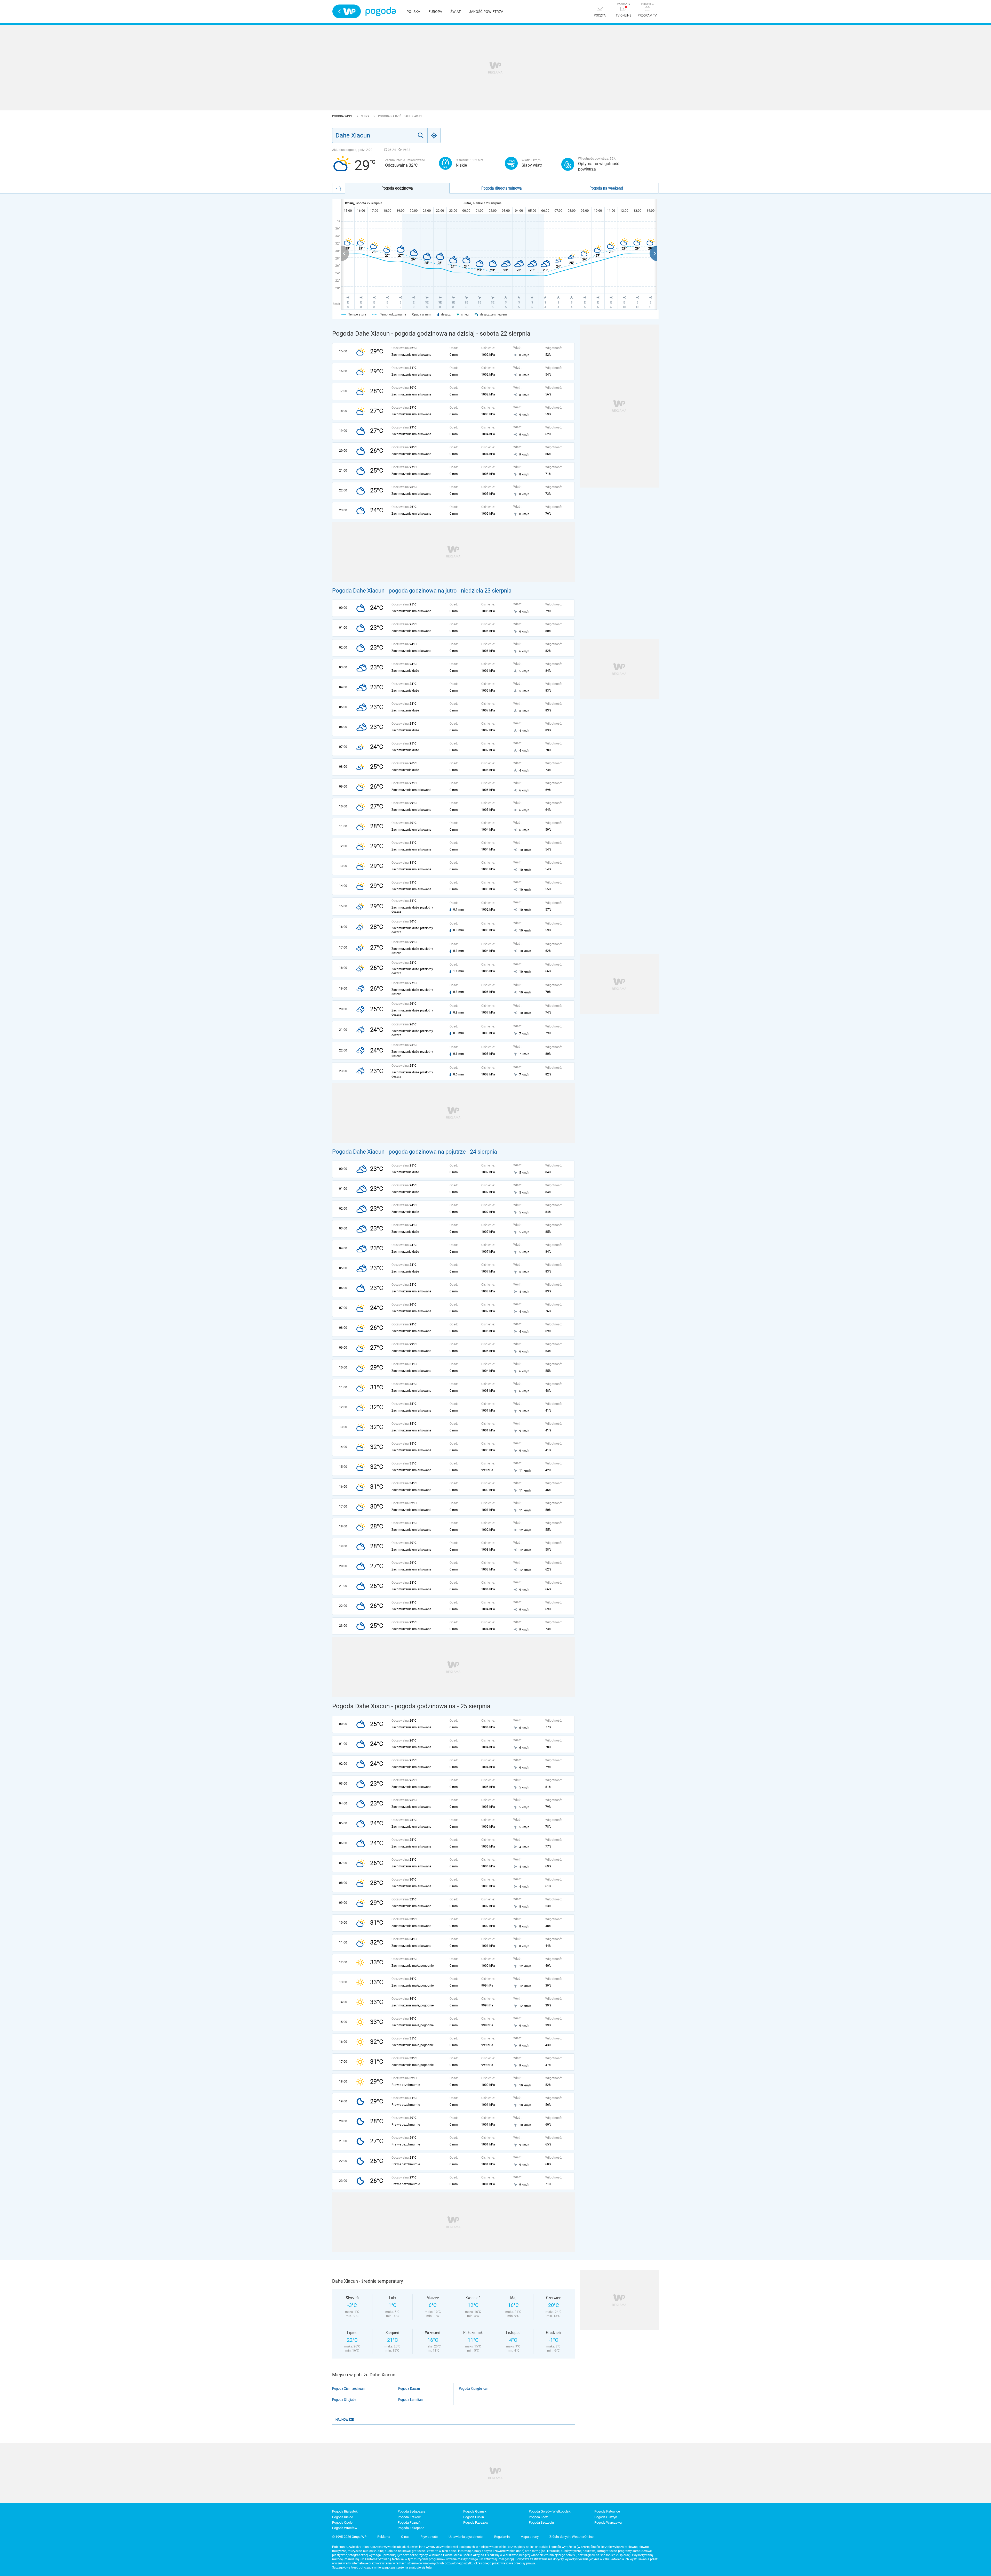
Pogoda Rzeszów (476, 2522)
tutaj (429, 2567)
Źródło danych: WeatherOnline (572, 2537)
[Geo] (434, 135)
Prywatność (429, 2537)
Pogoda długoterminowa (502, 188)
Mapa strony (530, 2537)
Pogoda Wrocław (345, 2528)
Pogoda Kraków (409, 2517)
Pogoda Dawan (409, 2388)
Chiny (365, 116)
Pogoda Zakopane (411, 2528)
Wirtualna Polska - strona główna (347, 11)
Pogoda (381, 11)
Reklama (384, 2537)
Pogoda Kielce (343, 2517)
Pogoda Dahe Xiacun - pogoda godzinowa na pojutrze (399, 1152)
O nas (405, 2537)
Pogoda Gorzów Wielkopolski (550, 2511)
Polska (413, 12)
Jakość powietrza (486, 12)
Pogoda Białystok (345, 2511)
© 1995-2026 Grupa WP (349, 2537)
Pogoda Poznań (409, 2522)
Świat (455, 12)
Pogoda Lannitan (410, 2400)
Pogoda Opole (342, 2522)
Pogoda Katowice (607, 2511)
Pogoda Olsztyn (606, 2517)
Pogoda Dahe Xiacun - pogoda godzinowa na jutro (394, 591)
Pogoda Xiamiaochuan (348, 2388)
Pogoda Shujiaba (344, 2400)
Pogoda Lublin (474, 2517)
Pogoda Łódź (538, 2517)
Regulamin (502, 2537)
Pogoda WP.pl (343, 116)
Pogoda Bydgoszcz (411, 2511)
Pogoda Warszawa (608, 2522)
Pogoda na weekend (606, 188)
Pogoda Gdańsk (475, 2511)
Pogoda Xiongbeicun (474, 2388)
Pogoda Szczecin (541, 2522)
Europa (435, 12)
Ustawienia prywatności (466, 2537)
